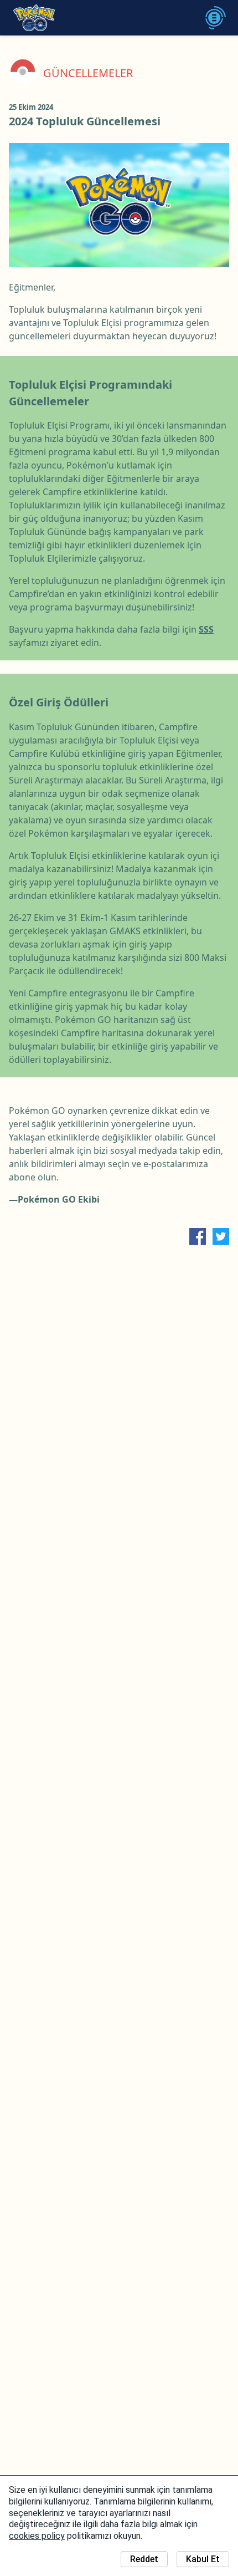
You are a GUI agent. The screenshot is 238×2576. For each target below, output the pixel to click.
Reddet (144, 2559)
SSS (206, 629)
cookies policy (37, 2536)
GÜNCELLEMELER (88, 73)
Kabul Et (203, 2559)
